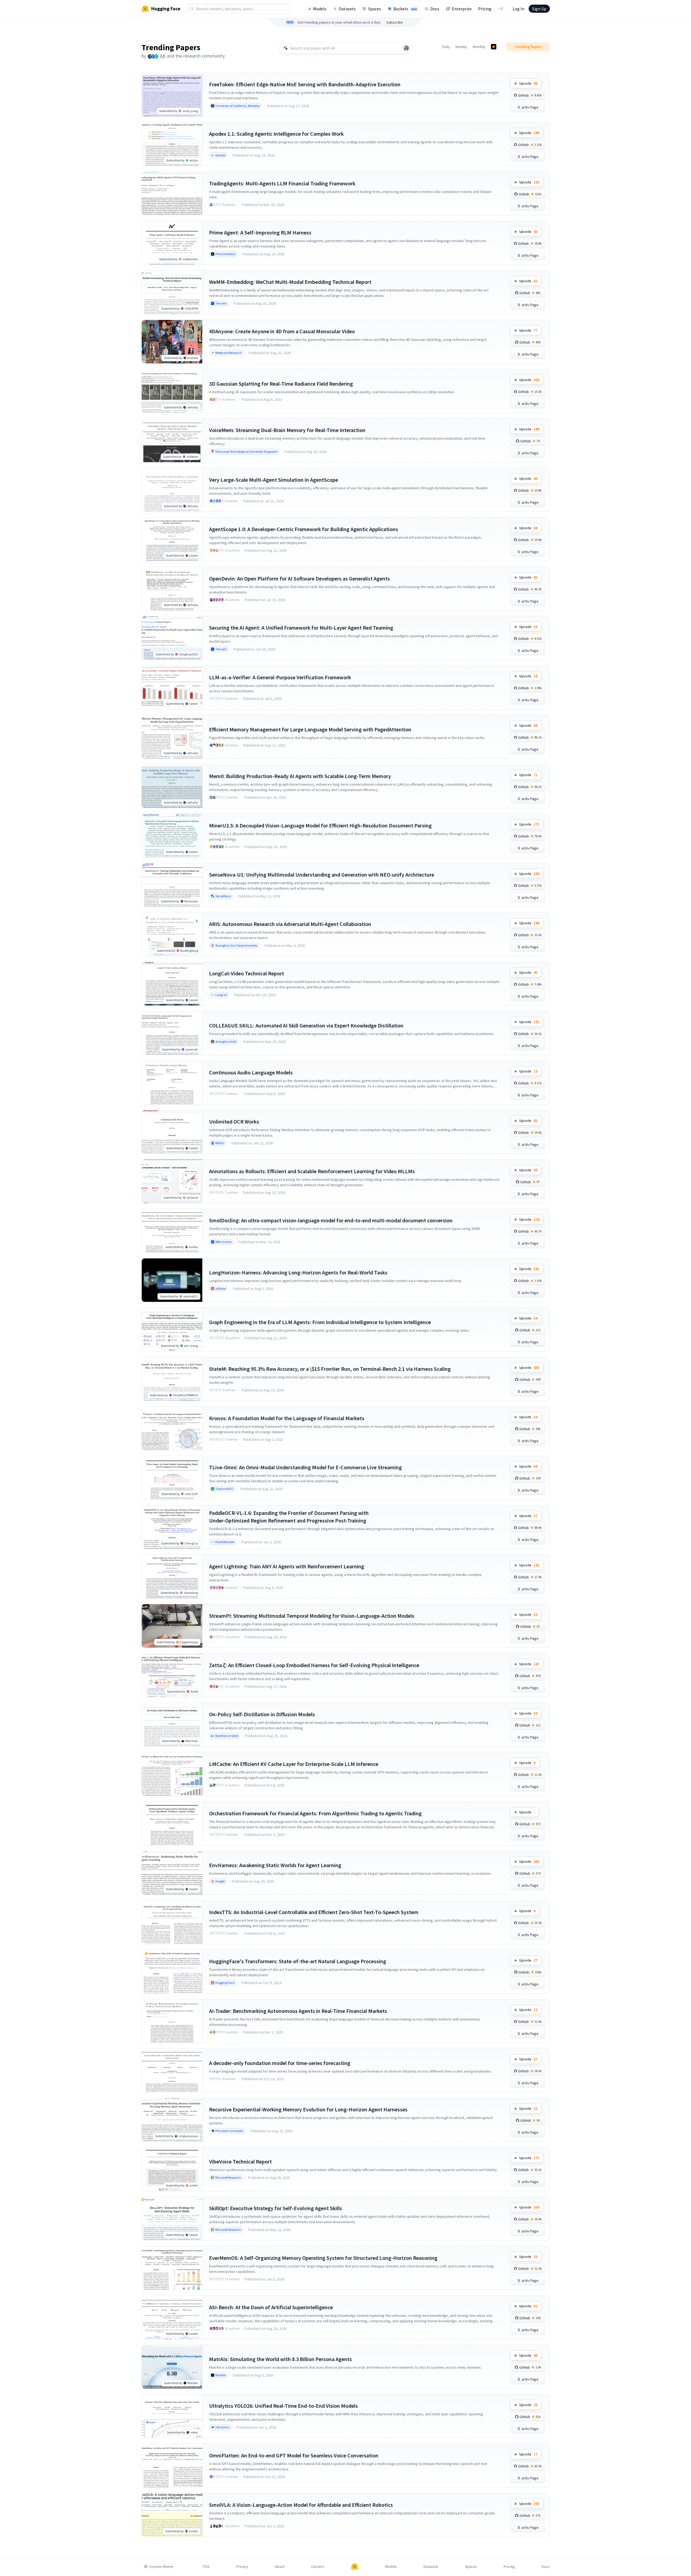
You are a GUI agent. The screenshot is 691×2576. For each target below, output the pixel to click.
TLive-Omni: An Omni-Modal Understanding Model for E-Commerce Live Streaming (305, 1467)
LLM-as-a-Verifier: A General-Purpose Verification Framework (280, 677)
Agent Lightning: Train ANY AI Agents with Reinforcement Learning (287, 1566)
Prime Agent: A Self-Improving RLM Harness (260, 232)
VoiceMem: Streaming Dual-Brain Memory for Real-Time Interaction (287, 430)
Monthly (479, 47)
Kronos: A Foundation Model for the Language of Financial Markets (287, 1418)
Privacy (242, 2567)
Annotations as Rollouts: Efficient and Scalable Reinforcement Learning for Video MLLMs (312, 1171)
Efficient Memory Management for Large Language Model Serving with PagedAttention (310, 729)
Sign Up (539, 9)
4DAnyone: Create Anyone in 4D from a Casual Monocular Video (282, 331)
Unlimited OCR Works (234, 1122)
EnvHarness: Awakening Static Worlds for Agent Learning (275, 1865)
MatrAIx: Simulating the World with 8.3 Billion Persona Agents (280, 2359)
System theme (161, 2567)
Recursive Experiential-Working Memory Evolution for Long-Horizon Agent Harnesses (308, 2109)
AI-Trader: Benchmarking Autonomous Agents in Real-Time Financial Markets (298, 2011)
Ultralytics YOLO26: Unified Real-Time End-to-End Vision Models (283, 2406)
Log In (518, 9)
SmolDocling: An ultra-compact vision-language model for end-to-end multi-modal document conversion (331, 1220)
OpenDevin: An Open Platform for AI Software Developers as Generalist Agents (299, 578)
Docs (435, 9)
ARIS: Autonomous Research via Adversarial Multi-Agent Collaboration (290, 924)
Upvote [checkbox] (528, 83)
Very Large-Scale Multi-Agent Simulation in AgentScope (274, 480)
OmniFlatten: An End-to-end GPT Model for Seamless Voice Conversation (294, 2455)
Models (320, 9)
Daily (446, 47)
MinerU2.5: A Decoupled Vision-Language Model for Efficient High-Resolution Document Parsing (320, 825)
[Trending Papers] (494, 47)
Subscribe (395, 22)
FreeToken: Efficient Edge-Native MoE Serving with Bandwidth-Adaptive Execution (305, 84)
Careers (318, 2567)
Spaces (375, 9)
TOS (206, 2567)
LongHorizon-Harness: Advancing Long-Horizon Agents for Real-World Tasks (298, 1272)
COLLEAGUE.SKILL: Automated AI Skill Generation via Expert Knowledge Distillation (306, 1025)
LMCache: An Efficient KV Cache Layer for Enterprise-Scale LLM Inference (294, 1764)
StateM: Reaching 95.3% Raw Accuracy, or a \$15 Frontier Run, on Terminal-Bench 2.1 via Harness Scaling (330, 1369)
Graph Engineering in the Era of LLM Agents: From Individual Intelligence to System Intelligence (320, 1322)
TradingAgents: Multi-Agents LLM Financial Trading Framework (282, 183)
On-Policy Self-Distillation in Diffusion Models (262, 1714)
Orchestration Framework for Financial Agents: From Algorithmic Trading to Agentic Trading (315, 1813)
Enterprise (462, 9)
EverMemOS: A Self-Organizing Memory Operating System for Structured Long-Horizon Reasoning (323, 2258)
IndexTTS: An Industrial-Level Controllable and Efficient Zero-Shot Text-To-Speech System (314, 1912)
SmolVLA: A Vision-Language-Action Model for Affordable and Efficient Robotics (301, 2505)
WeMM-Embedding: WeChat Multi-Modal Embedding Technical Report (290, 282)
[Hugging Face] (355, 2567)
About (280, 2567)
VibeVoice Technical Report (240, 2161)
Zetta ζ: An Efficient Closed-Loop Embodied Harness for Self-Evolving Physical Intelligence (314, 1665)
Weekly (461, 47)
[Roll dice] (406, 48)
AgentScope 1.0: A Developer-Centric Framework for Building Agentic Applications (304, 529)
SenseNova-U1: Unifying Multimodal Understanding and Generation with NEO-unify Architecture (322, 875)
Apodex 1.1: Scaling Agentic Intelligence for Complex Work (276, 134)
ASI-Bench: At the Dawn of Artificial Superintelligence (271, 2307)
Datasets (347, 9)
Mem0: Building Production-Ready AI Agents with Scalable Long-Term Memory (300, 776)
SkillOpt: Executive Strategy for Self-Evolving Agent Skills (276, 2208)
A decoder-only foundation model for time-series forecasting (280, 2063)
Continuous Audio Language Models (251, 1072)
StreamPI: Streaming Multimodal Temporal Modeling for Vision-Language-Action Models (312, 1616)
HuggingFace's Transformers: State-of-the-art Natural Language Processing (298, 1961)
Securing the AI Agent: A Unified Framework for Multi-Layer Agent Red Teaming (301, 628)
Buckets (405, 9)
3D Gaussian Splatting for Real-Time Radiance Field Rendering (281, 384)
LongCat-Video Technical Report (247, 973)
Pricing (485, 9)
